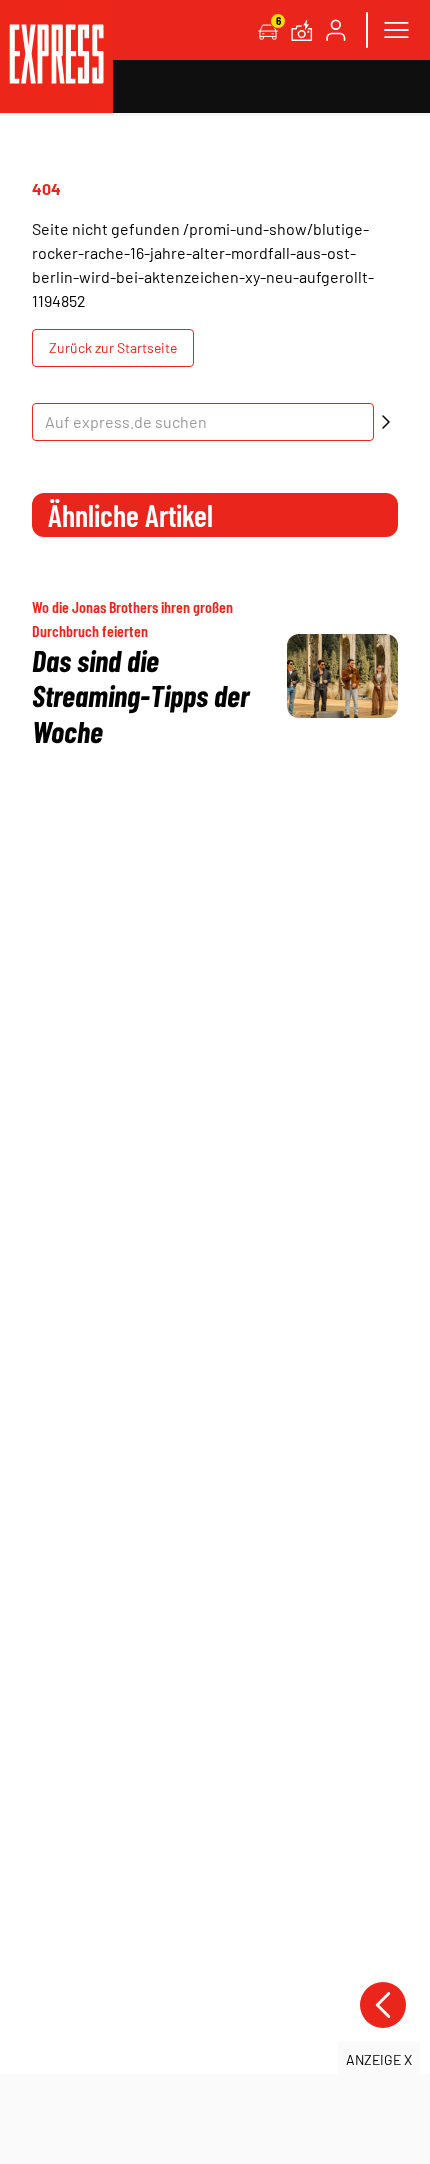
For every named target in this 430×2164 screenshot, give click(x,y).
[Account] (336, 30)
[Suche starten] (386, 422)
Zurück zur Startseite (113, 347)
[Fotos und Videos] (302, 30)
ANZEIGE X (379, 2059)
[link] (56, 56)
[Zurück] (383, 2005)
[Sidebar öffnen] (396, 30)
